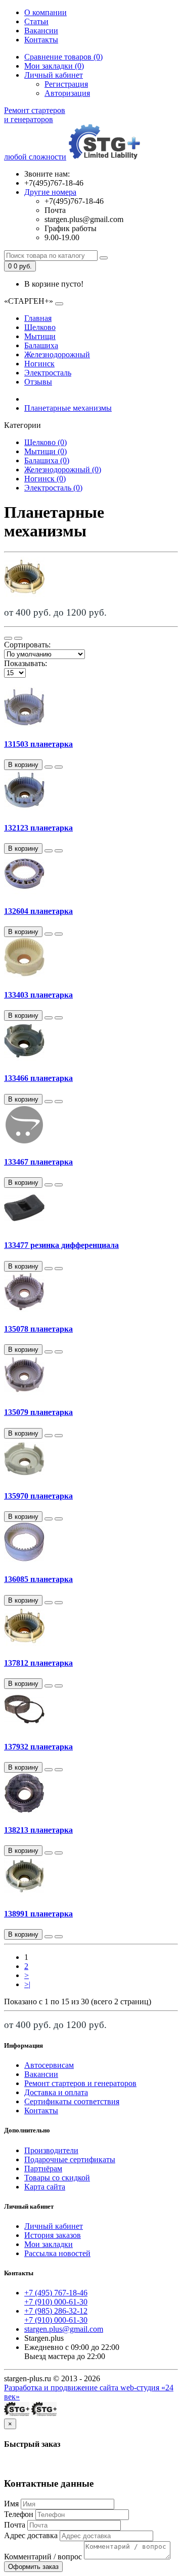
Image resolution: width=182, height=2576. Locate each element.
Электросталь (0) (53, 488)
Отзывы (38, 382)
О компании (45, 12)
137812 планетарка (38, 1663)
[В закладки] (49, 767)
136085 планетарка (38, 1579)
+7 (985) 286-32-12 (56, 2311)
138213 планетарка (38, 1830)
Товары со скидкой (57, 2178)
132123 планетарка (38, 828)
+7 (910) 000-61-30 (56, 2302)
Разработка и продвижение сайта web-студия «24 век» (89, 2392)
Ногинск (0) (45, 479)
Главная (38, 318)
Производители (51, 2150)
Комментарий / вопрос (43, 2557)
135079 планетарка (38, 1412)
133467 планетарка (38, 1162)
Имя (11, 2504)
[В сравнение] (59, 767)
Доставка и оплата (56, 2092)
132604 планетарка (38, 911)
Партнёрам (43, 2169)
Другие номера (50, 192)
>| (27, 1984)
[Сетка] (18, 638)
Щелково (40, 327)
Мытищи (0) (45, 451)
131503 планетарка (38, 744)
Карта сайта (45, 2187)
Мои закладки (49, 2244)
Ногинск (39, 364)
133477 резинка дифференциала (61, 1245)
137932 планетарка (38, 1747)
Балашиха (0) (47, 460)
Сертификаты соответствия (72, 2101)
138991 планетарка (38, 1914)
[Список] (8, 638)
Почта (15, 2525)
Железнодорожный (57, 354)
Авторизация (67, 93)
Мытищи (40, 336)
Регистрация (66, 84)
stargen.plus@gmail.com (64, 2329)
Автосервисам (49, 2065)
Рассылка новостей (57, 2253)
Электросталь (48, 373)
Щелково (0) (45, 442)
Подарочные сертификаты (70, 2159)
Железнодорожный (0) (63, 470)
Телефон (19, 2514)
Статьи (36, 21)
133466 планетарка (38, 1078)
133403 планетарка (38, 995)
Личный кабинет (54, 2226)
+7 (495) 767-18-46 (56, 2293)
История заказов (53, 2235)
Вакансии (41, 31)
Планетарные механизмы (68, 408)
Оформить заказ (33, 2567)
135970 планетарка (38, 1496)
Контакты (41, 40)
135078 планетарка (38, 1329)
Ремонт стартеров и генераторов (80, 2083)
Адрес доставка (31, 2535)
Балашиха (41, 345)
